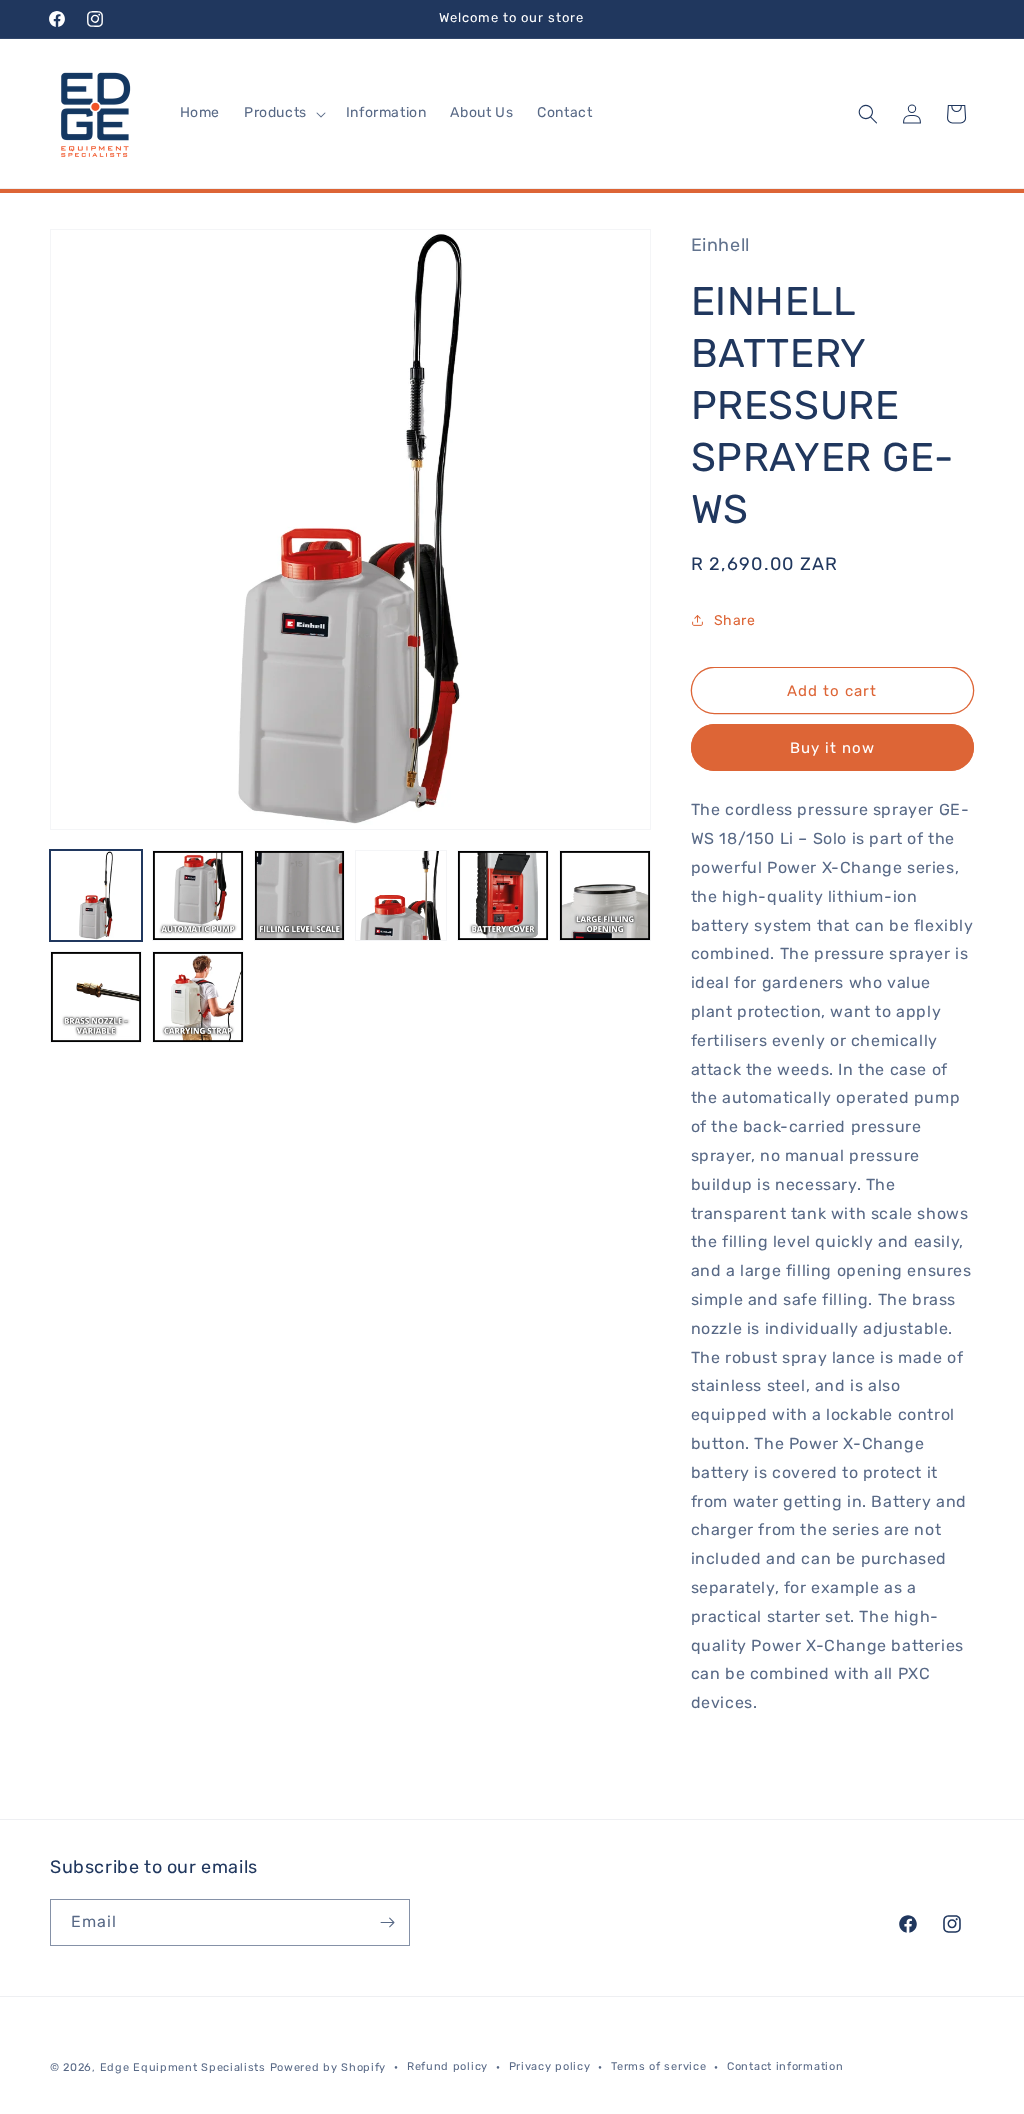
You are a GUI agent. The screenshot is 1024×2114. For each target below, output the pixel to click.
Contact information (785, 2066)
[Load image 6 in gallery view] (605, 896)
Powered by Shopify (328, 2067)
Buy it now (832, 748)
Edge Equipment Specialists (183, 2067)
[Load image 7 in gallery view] (96, 997)
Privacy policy (550, 2066)
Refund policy (447, 2066)
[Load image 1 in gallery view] (96, 896)
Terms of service (658, 2066)
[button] (283, 113)
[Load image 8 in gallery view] (198, 997)
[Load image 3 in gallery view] (300, 896)
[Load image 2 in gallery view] (198, 896)
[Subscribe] (387, 1922)
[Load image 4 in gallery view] (401, 896)
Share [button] (735, 620)
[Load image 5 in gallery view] (503, 896)
